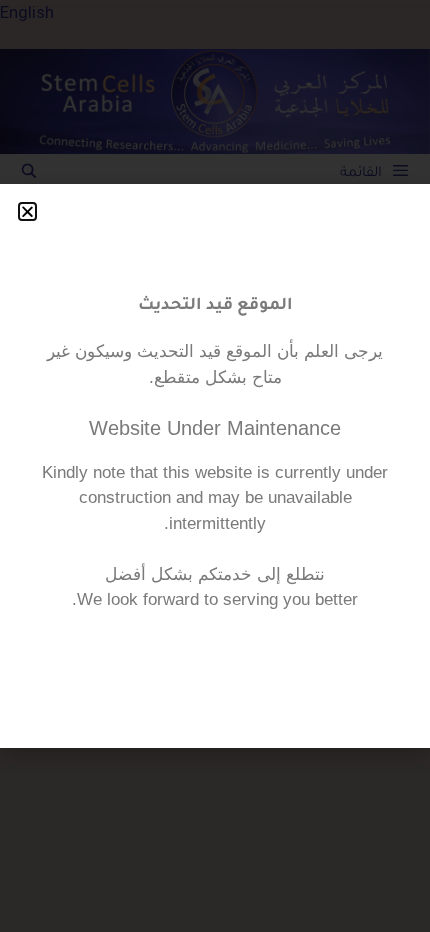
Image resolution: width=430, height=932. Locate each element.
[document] (215, 466)
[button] (27, 211)
